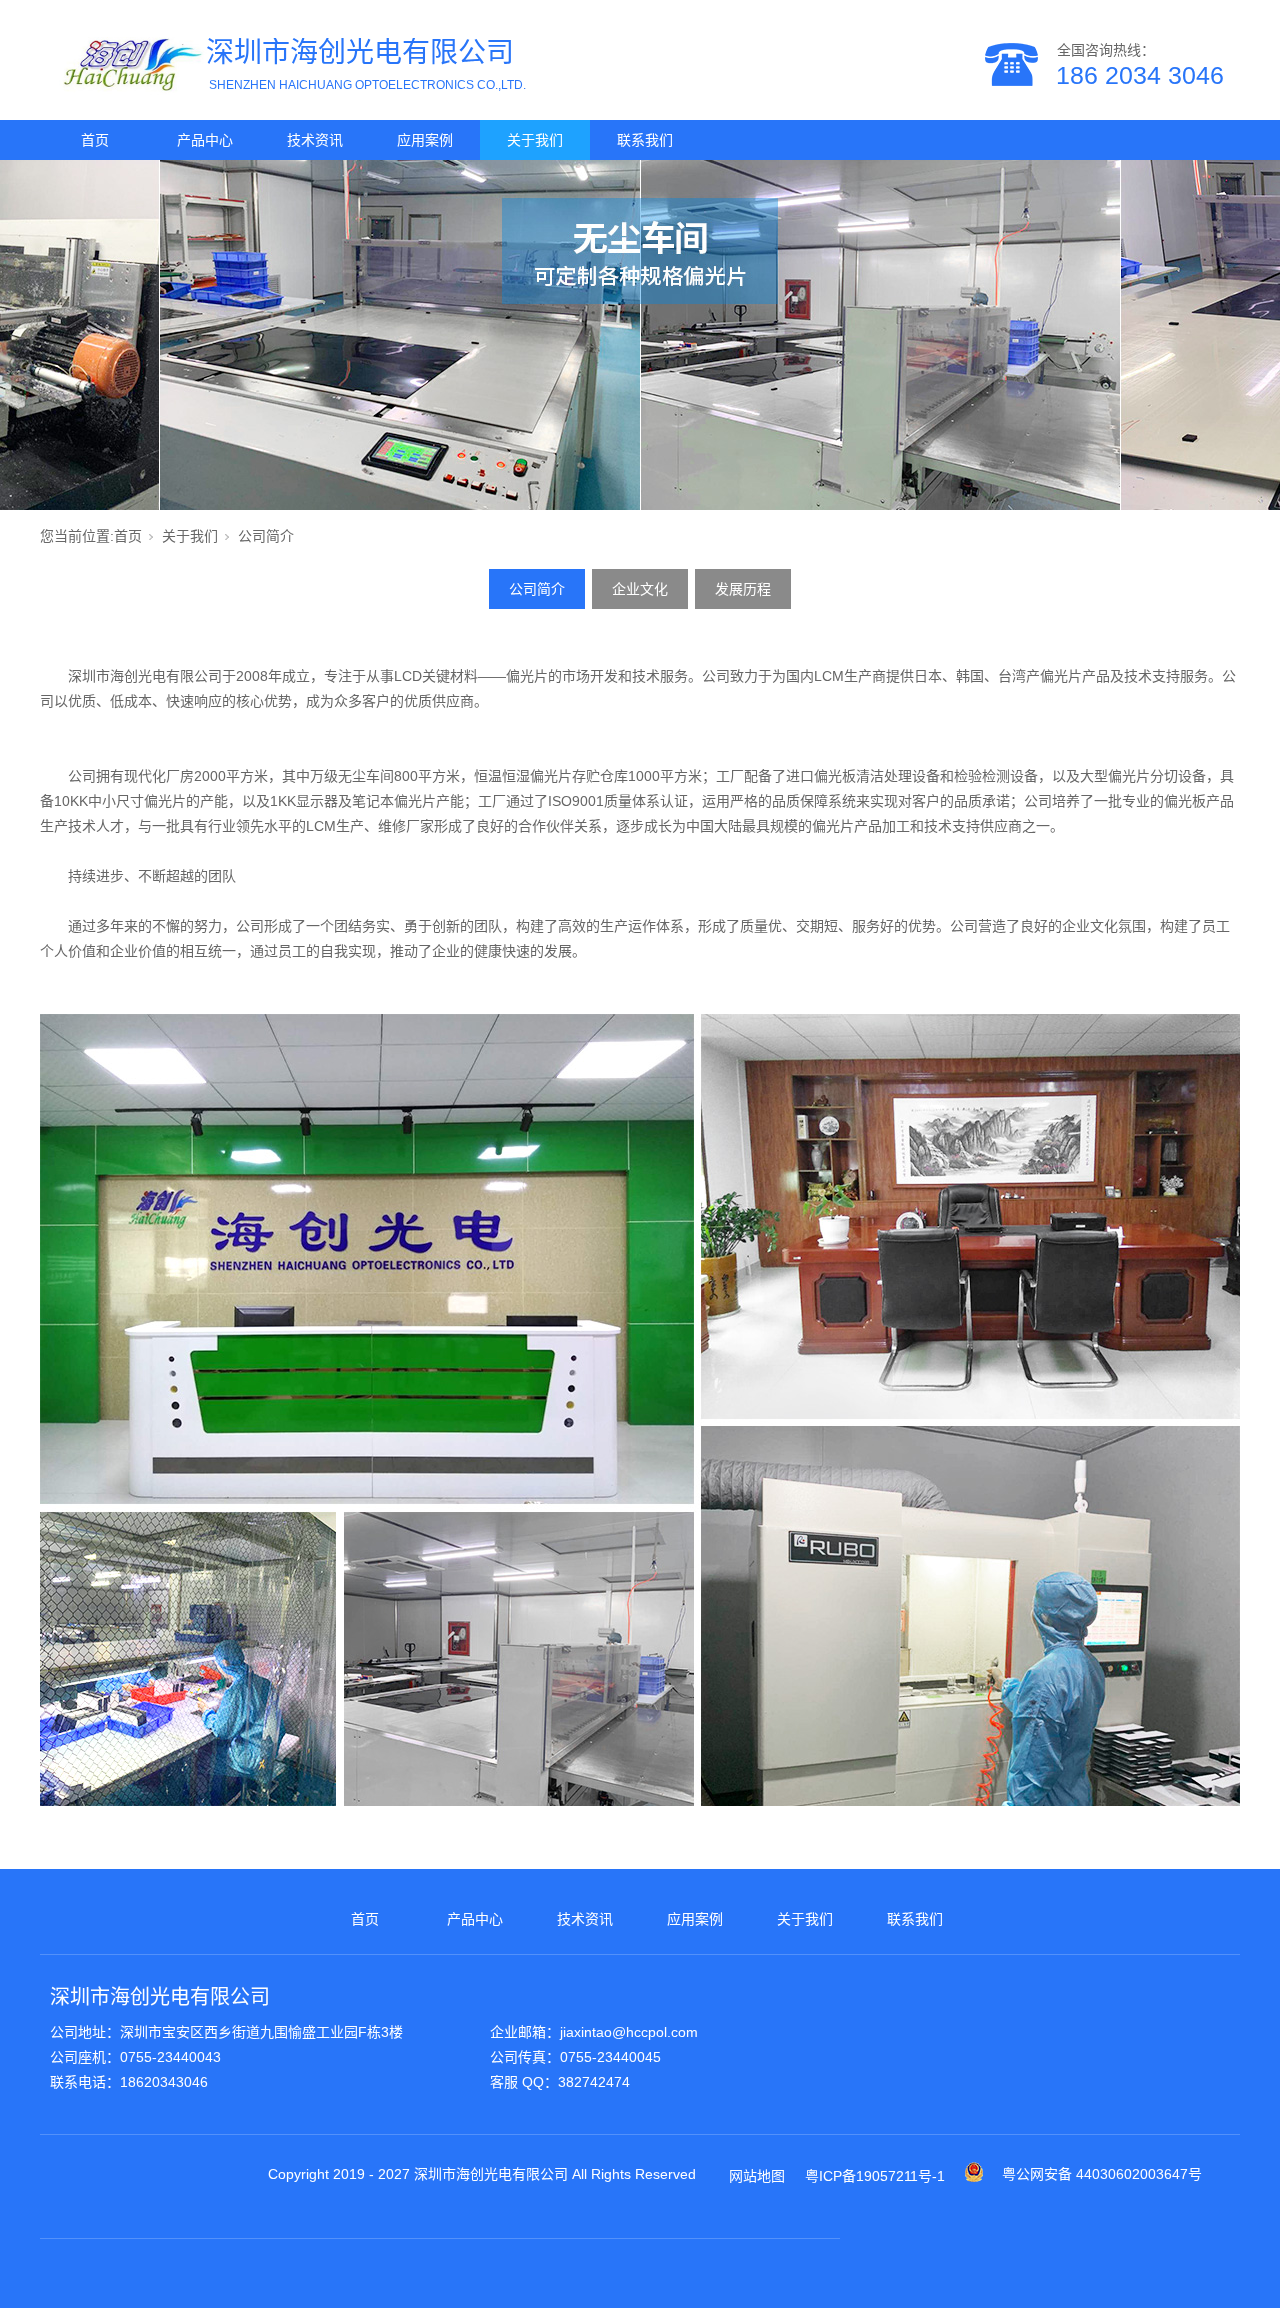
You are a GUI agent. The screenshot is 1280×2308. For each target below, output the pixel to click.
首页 (95, 140)
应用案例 (425, 140)
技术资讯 (315, 140)
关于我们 (535, 140)
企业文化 (640, 589)
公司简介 (537, 589)
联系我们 (645, 140)
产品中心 (205, 140)
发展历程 (743, 589)
